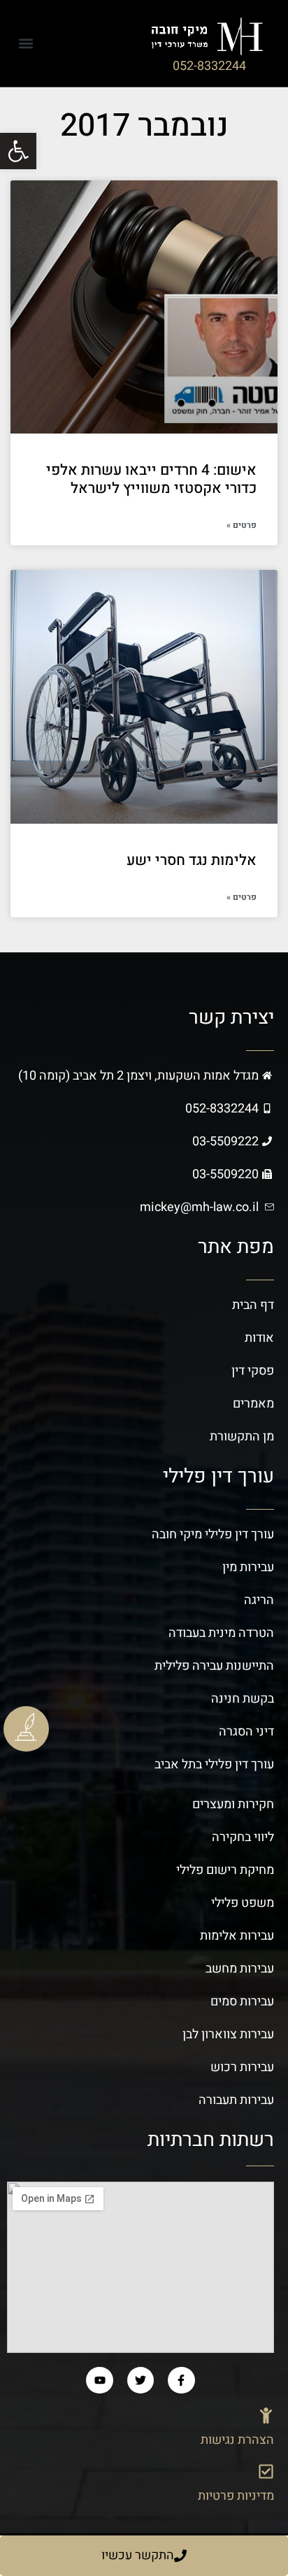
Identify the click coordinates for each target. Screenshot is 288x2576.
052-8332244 (209, 66)
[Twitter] (141, 2380)
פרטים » (242, 525)
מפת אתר (236, 1247)
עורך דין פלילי (218, 1476)
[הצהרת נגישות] (266, 2416)
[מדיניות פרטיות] (266, 2471)
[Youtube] (99, 2380)
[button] (26, 43)
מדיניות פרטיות (236, 2496)
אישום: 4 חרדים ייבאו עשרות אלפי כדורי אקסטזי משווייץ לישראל (151, 479)
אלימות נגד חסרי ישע (192, 860)
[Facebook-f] (181, 2380)
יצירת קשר (231, 1018)
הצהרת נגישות (237, 2440)
